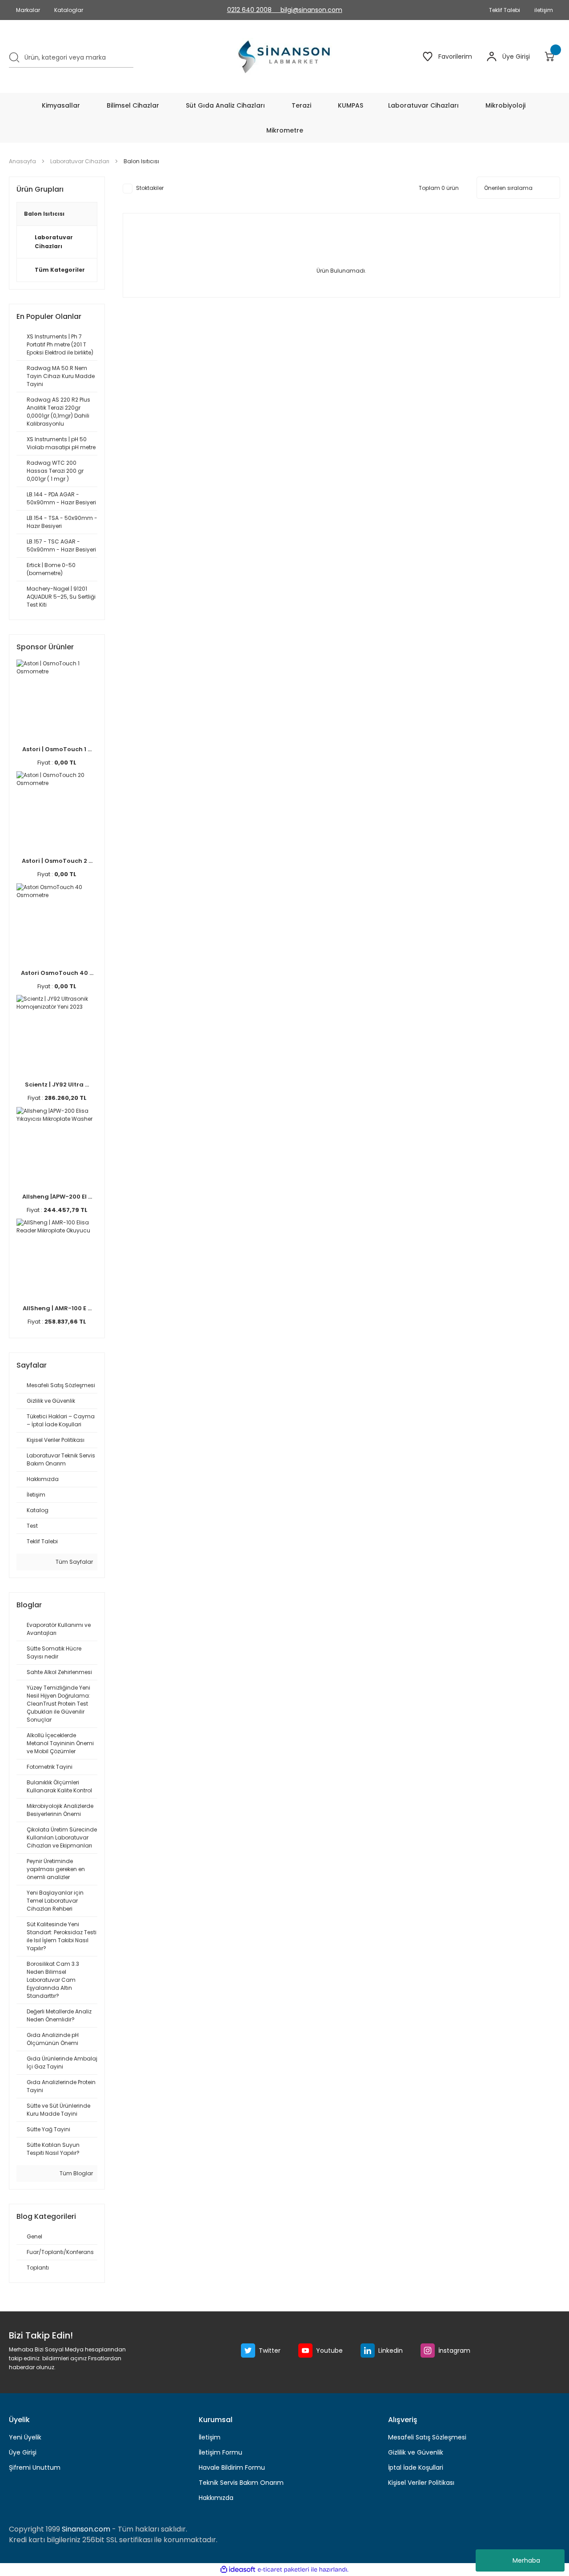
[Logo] (285, 56)
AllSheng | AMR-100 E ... (57, 1308)
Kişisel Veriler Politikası (421, 2483)
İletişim (210, 2437)
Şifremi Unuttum (35, 2467)
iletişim (544, 10)
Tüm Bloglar (76, 2173)
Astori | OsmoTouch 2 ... (57, 861)
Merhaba (526, 2560)
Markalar (28, 10)
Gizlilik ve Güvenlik (416, 2452)
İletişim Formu (220, 2452)
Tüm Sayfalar (74, 1562)
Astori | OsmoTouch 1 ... (57, 749)
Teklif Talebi (505, 10)
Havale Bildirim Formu (232, 2467)
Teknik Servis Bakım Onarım (241, 2483)
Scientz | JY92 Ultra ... (57, 1085)
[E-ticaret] (283, 2570)
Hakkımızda (216, 2498)
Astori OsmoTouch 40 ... (57, 973)
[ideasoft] (238, 2570)
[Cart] (552, 56)
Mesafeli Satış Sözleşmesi (427, 2437)
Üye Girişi (23, 2452)
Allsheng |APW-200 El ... (57, 1197)
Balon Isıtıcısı (141, 161)
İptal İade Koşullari (416, 2467)
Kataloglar (69, 10)
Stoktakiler (150, 188)
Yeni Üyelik (25, 2437)
